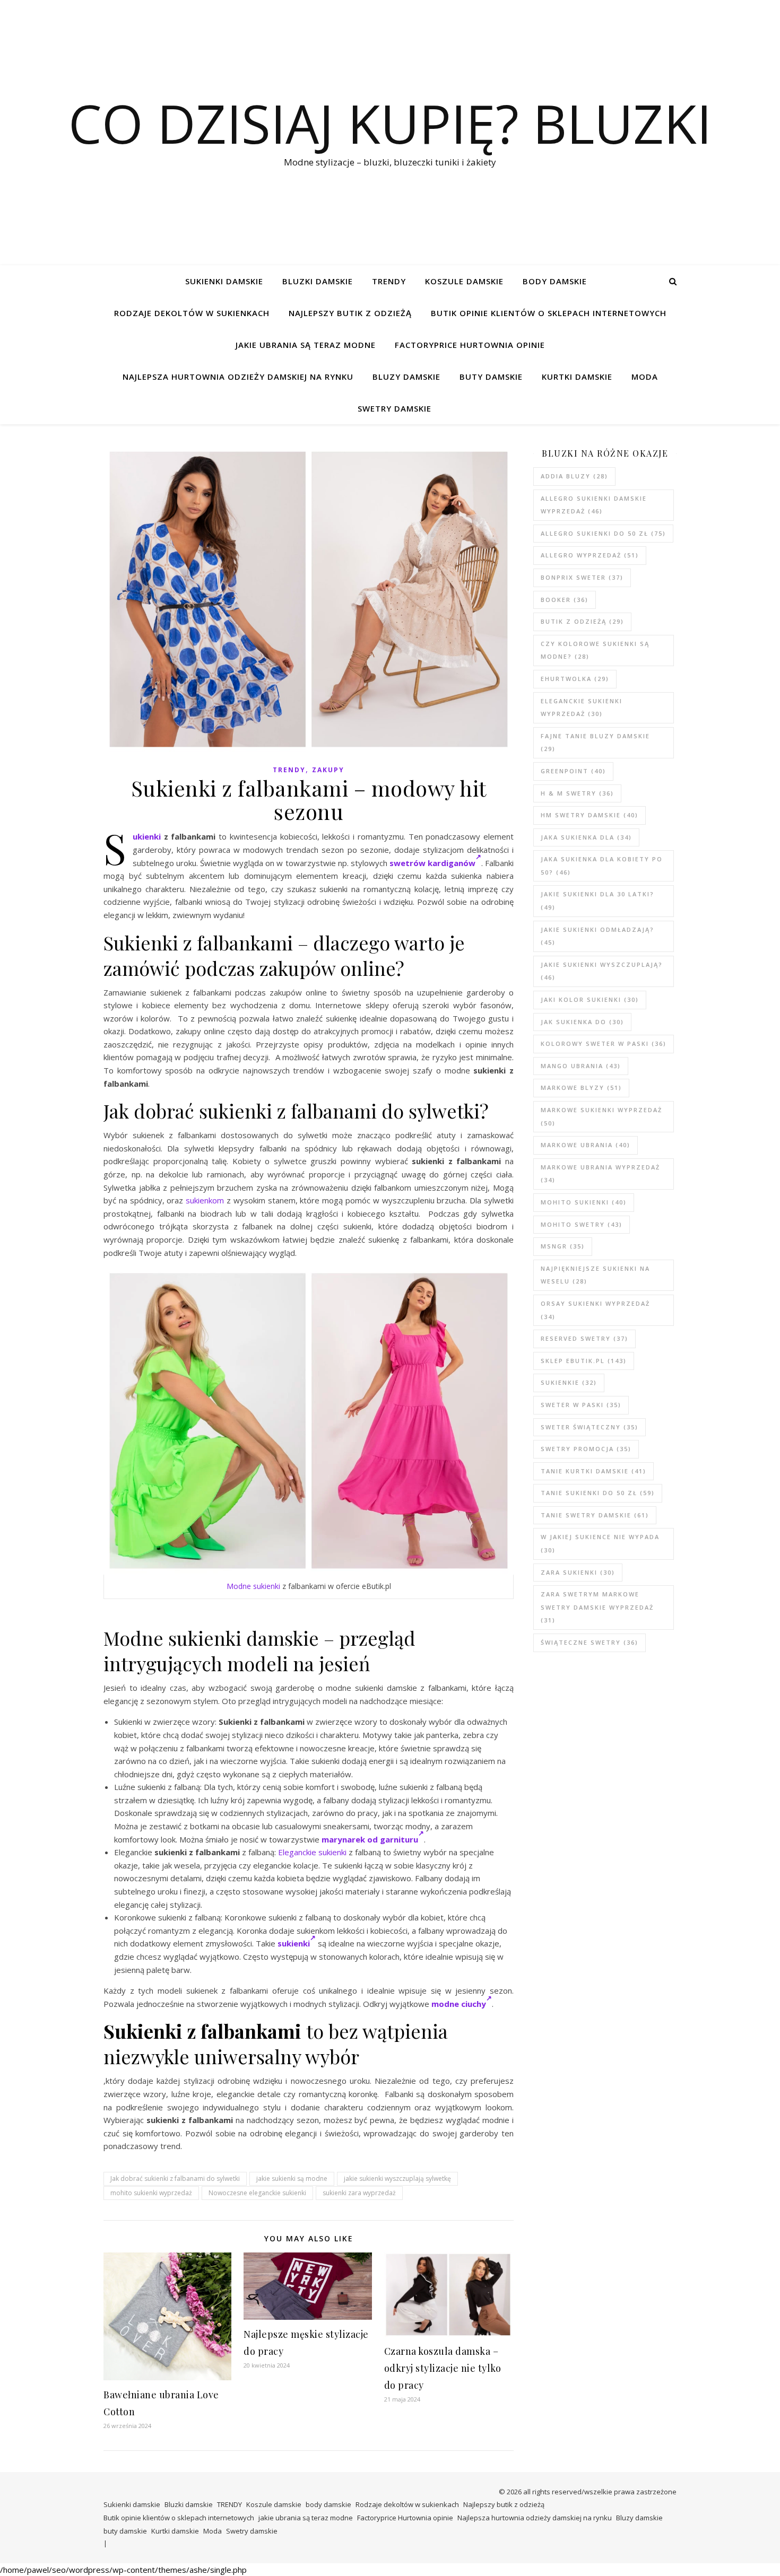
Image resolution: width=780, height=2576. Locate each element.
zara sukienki (578, 1572)
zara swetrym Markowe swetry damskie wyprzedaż (597, 1607)
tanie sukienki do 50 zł (598, 1493)
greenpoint (573, 771)
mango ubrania (581, 1066)
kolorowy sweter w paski (604, 1044)
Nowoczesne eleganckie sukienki (257, 2193)
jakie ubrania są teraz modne (306, 345)
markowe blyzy (581, 1088)
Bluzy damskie (406, 377)
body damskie (555, 281)
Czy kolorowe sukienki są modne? (595, 650)
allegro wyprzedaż (590, 555)
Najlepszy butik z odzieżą (350, 313)
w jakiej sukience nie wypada (600, 1543)
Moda (645, 377)
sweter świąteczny (590, 1427)
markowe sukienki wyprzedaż (601, 1116)
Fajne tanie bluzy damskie (595, 743)
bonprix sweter (582, 577)
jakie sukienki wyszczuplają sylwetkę (397, 2178)
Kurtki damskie (577, 377)
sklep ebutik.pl (584, 1361)
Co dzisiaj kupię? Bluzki (390, 123)
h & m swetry (577, 793)
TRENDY (389, 281)
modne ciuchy (459, 2004)
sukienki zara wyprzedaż (359, 2193)
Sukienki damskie (224, 281)
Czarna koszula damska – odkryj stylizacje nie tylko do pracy (443, 2368)
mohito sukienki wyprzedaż (151, 2193)
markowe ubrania (586, 1145)
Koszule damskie (464, 281)
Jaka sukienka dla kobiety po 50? (602, 866)
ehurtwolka (575, 679)
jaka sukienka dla (586, 837)
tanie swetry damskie (595, 1515)
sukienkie (569, 1382)
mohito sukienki (584, 1202)
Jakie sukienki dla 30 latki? (597, 901)
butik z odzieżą (582, 621)
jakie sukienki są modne (292, 2178)
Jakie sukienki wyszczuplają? (602, 971)
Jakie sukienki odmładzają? (597, 936)
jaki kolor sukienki (590, 999)
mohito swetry (582, 1224)
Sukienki (147, 836)
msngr (563, 1246)
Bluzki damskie (318, 281)
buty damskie (491, 377)
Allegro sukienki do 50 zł (603, 533)
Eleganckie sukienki (312, 1852)
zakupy (328, 770)
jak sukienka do (582, 1022)
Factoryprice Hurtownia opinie (470, 345)
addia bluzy (574, 476)
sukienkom (205, 1200)
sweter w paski (581, 1405)
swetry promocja (586, 1449)
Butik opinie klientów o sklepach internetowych (549, 313)
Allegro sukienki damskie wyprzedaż (594, 505)
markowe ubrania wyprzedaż (600, 1174)
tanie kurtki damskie (593, 1471)
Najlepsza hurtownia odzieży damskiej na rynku (238, 377)
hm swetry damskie (590, 815)
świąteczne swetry (590, 1642)
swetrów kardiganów (432, 863)
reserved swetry (584, 1338)
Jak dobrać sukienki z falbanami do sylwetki (175, 2178)
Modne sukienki (253, 1586)
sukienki (294, 1943)
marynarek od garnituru (370, 1839)
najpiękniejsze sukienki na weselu (595, 1275)
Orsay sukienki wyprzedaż (595, 1310)
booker (565, 600)
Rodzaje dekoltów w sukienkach (192, 313)
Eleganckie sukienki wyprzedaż (582, 708)
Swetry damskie (395, 408)
